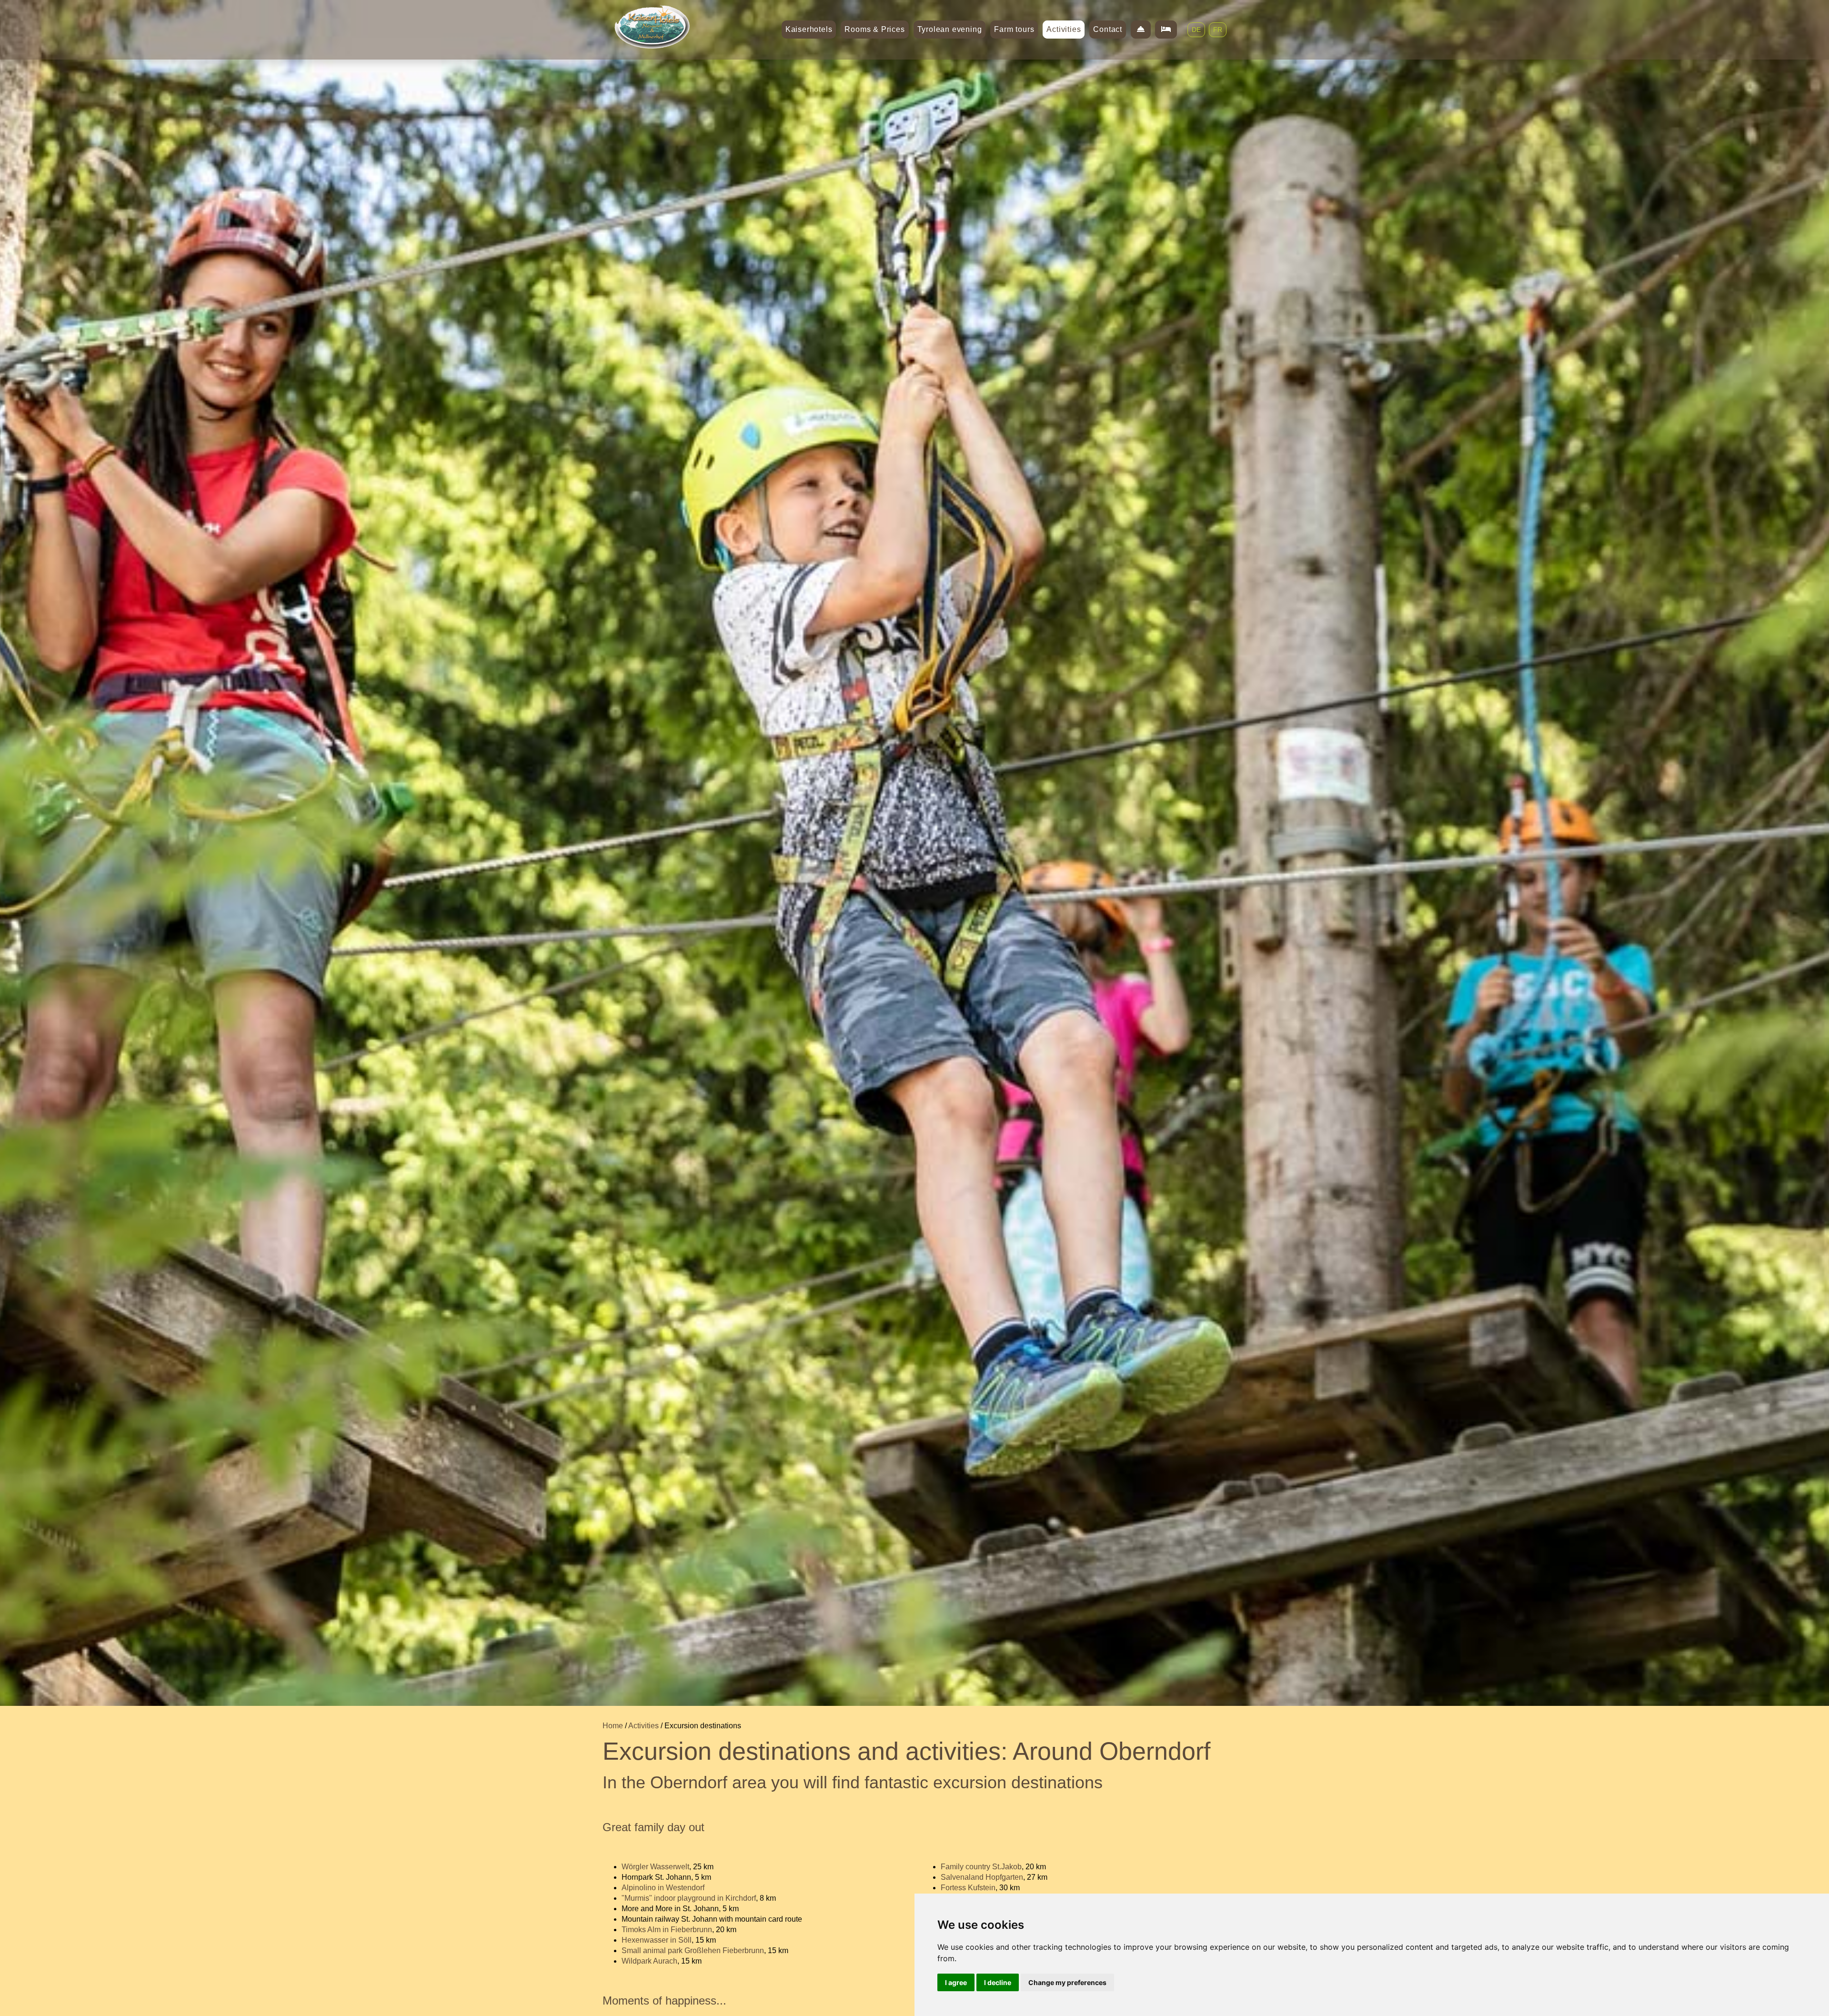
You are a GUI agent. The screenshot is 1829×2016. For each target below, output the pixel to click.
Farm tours (1014, 29)
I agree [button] (956, 1982)
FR (1218, 30)
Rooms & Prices (874, 29)
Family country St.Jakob (981, 1867)
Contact (1108, 29)
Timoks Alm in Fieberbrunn (667, 1930)
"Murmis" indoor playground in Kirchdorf (689, 1898)
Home (613, 1726)
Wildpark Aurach (649, 1961)
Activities (1064, 29)
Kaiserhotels (809, 29)
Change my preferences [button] (1067, 1982)
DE (1196, 30)
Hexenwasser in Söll (657, 1940)
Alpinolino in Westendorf (663, 1888)
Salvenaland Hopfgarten (982, 1877)
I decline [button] (998, 1982)
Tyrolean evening (950, 29)
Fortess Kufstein (968, 1888)
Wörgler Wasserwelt (655, 1867)
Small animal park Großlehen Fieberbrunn (693, 1950)
